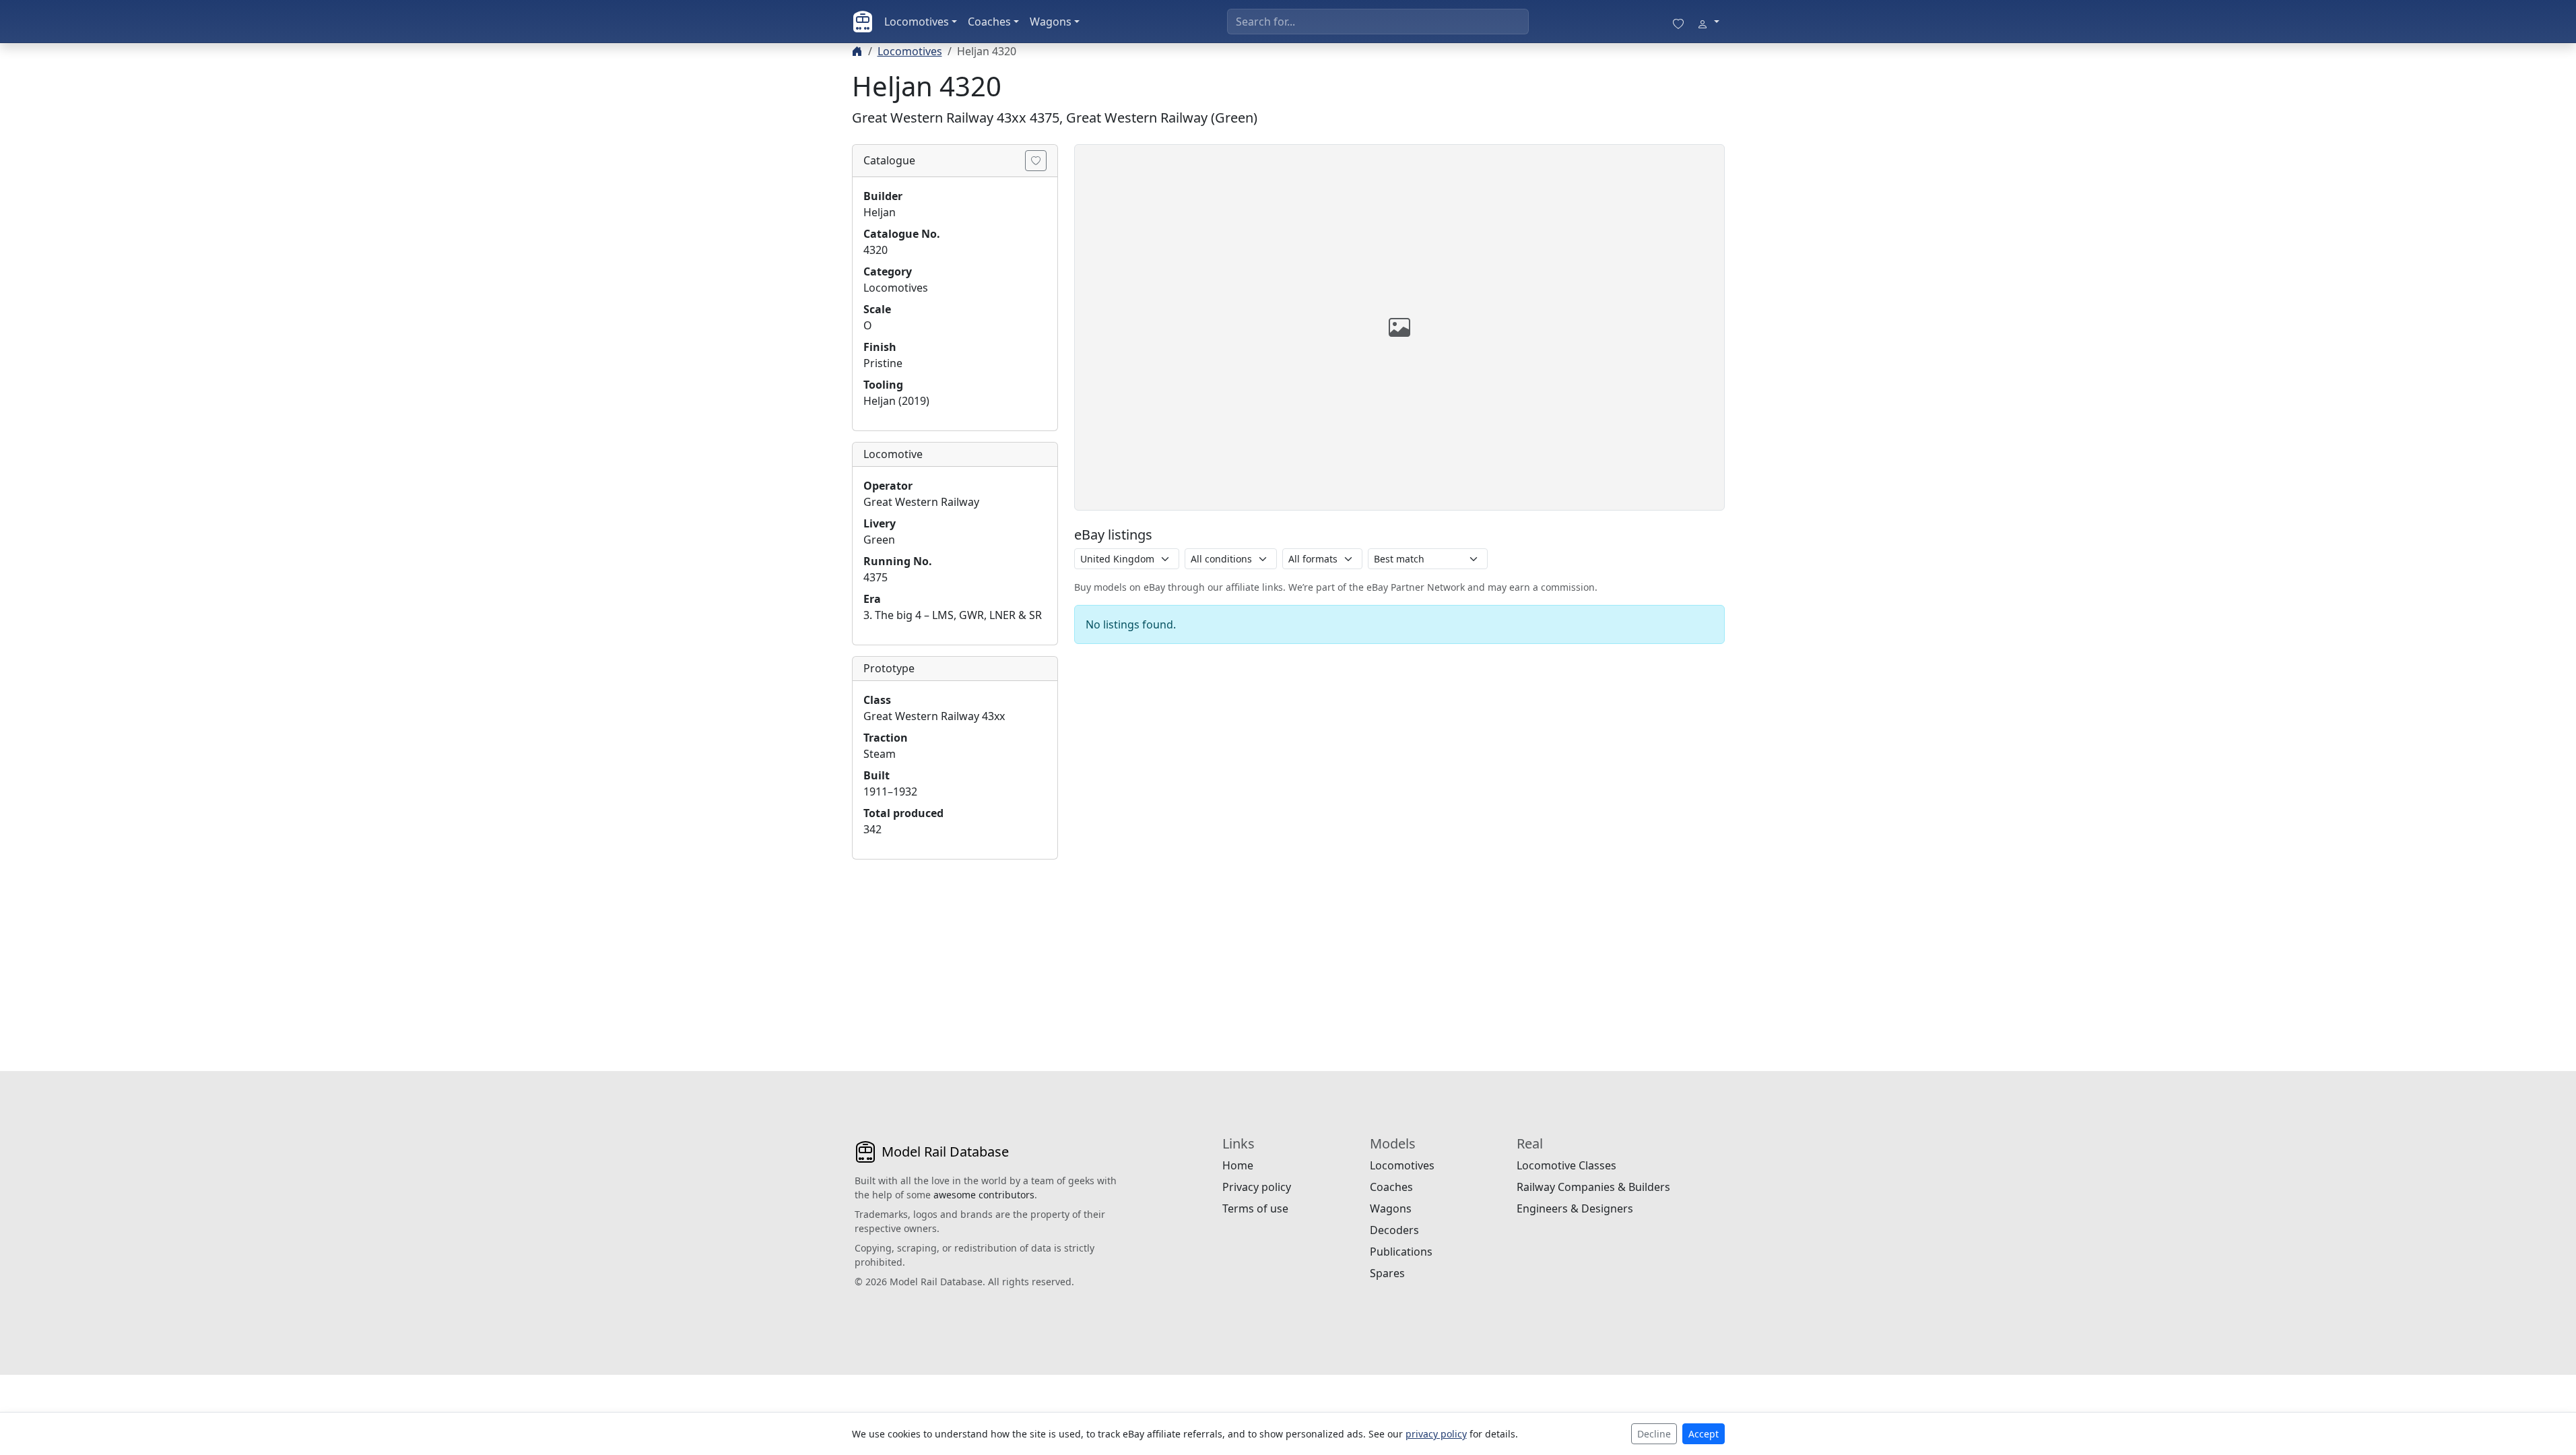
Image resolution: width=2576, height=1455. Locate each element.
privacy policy (1436, 1434)
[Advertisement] (955, 955)
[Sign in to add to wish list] (1036, 161)
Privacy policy (1257, 1187)
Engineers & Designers (1575, 1208)
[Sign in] (1708, 22)
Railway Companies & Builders (1593, 1187)
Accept (1704, 1434)
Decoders (1394, 1230)
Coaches (989, 22)
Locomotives (917, 22)
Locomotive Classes (1566, 1165)
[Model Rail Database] (863, 22)
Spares (1387, 1273)
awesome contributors (984, 1195)
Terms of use (1255, 1208)
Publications (1401, 1252)
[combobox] (1378, 22)
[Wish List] (1678, 22)
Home (1238, 1165)
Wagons (1051, 22)
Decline (1654, 1434)
